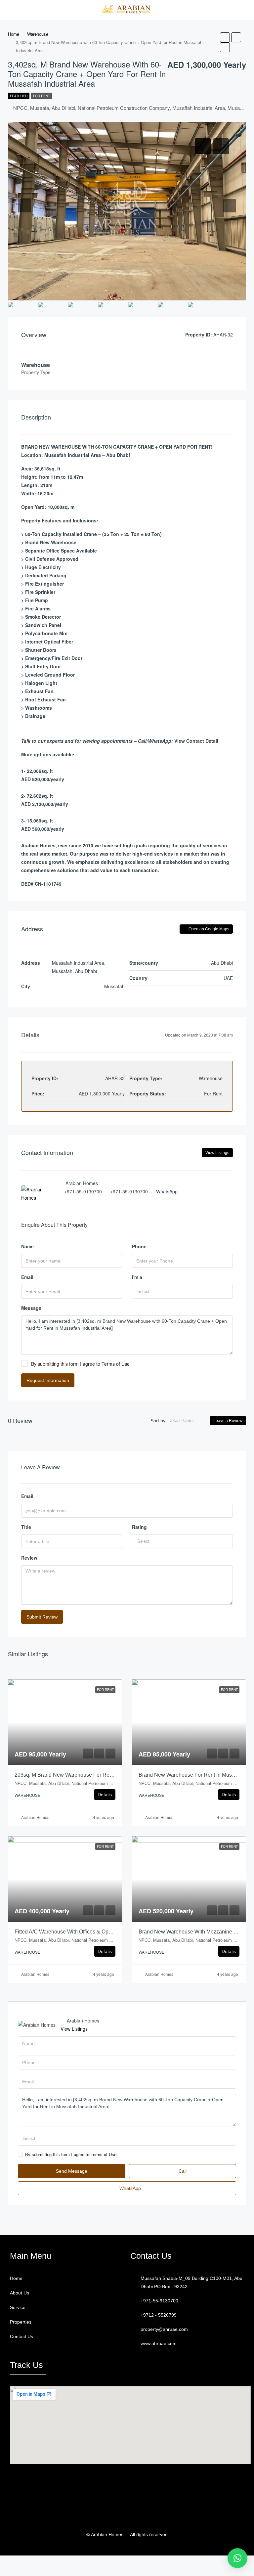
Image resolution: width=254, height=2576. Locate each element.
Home (16, 2278)
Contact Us (21, 2336)
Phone (139, 1246)
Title (26, 1527)
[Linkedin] (134, 2498)
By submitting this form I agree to (80, 1364)
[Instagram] (147, 2498)
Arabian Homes (35, 1817)
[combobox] (182, 1292)
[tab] (203, 146)
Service (18, 2307)
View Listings (217, 1153)
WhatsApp (167, 1191)
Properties (21, 2322)
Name (27, 1246)
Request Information (48, 1380)
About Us (20, 2293)
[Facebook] (108, 2498)
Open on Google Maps (208, 929)
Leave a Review (228, 1421)
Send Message (72, 2171)
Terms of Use (116, 1364)
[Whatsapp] (121, 2498)
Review (29, 1558)
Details (105, 1795)
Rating (139, 1527)
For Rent (42, 96)
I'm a (137, 1277)
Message (31, 1308)
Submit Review (42, 1617)
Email (27, 1277)
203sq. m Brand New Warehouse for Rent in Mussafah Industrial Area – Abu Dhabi (112, 1775)
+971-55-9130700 (83, 1191)
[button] (64, 2322)
